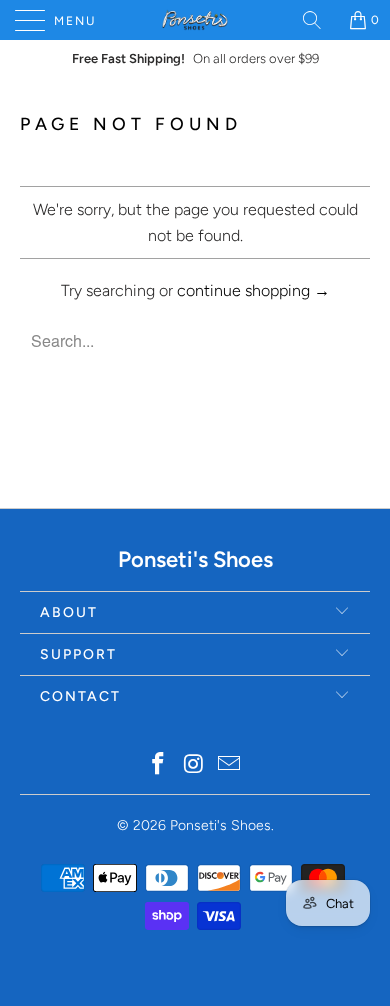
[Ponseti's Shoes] (195, 20)
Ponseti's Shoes (220, 825)
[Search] (319, 20)
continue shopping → (253, 290)
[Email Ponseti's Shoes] (230, 765)
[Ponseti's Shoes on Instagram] (194, 765)
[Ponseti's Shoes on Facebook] (158, 765)
